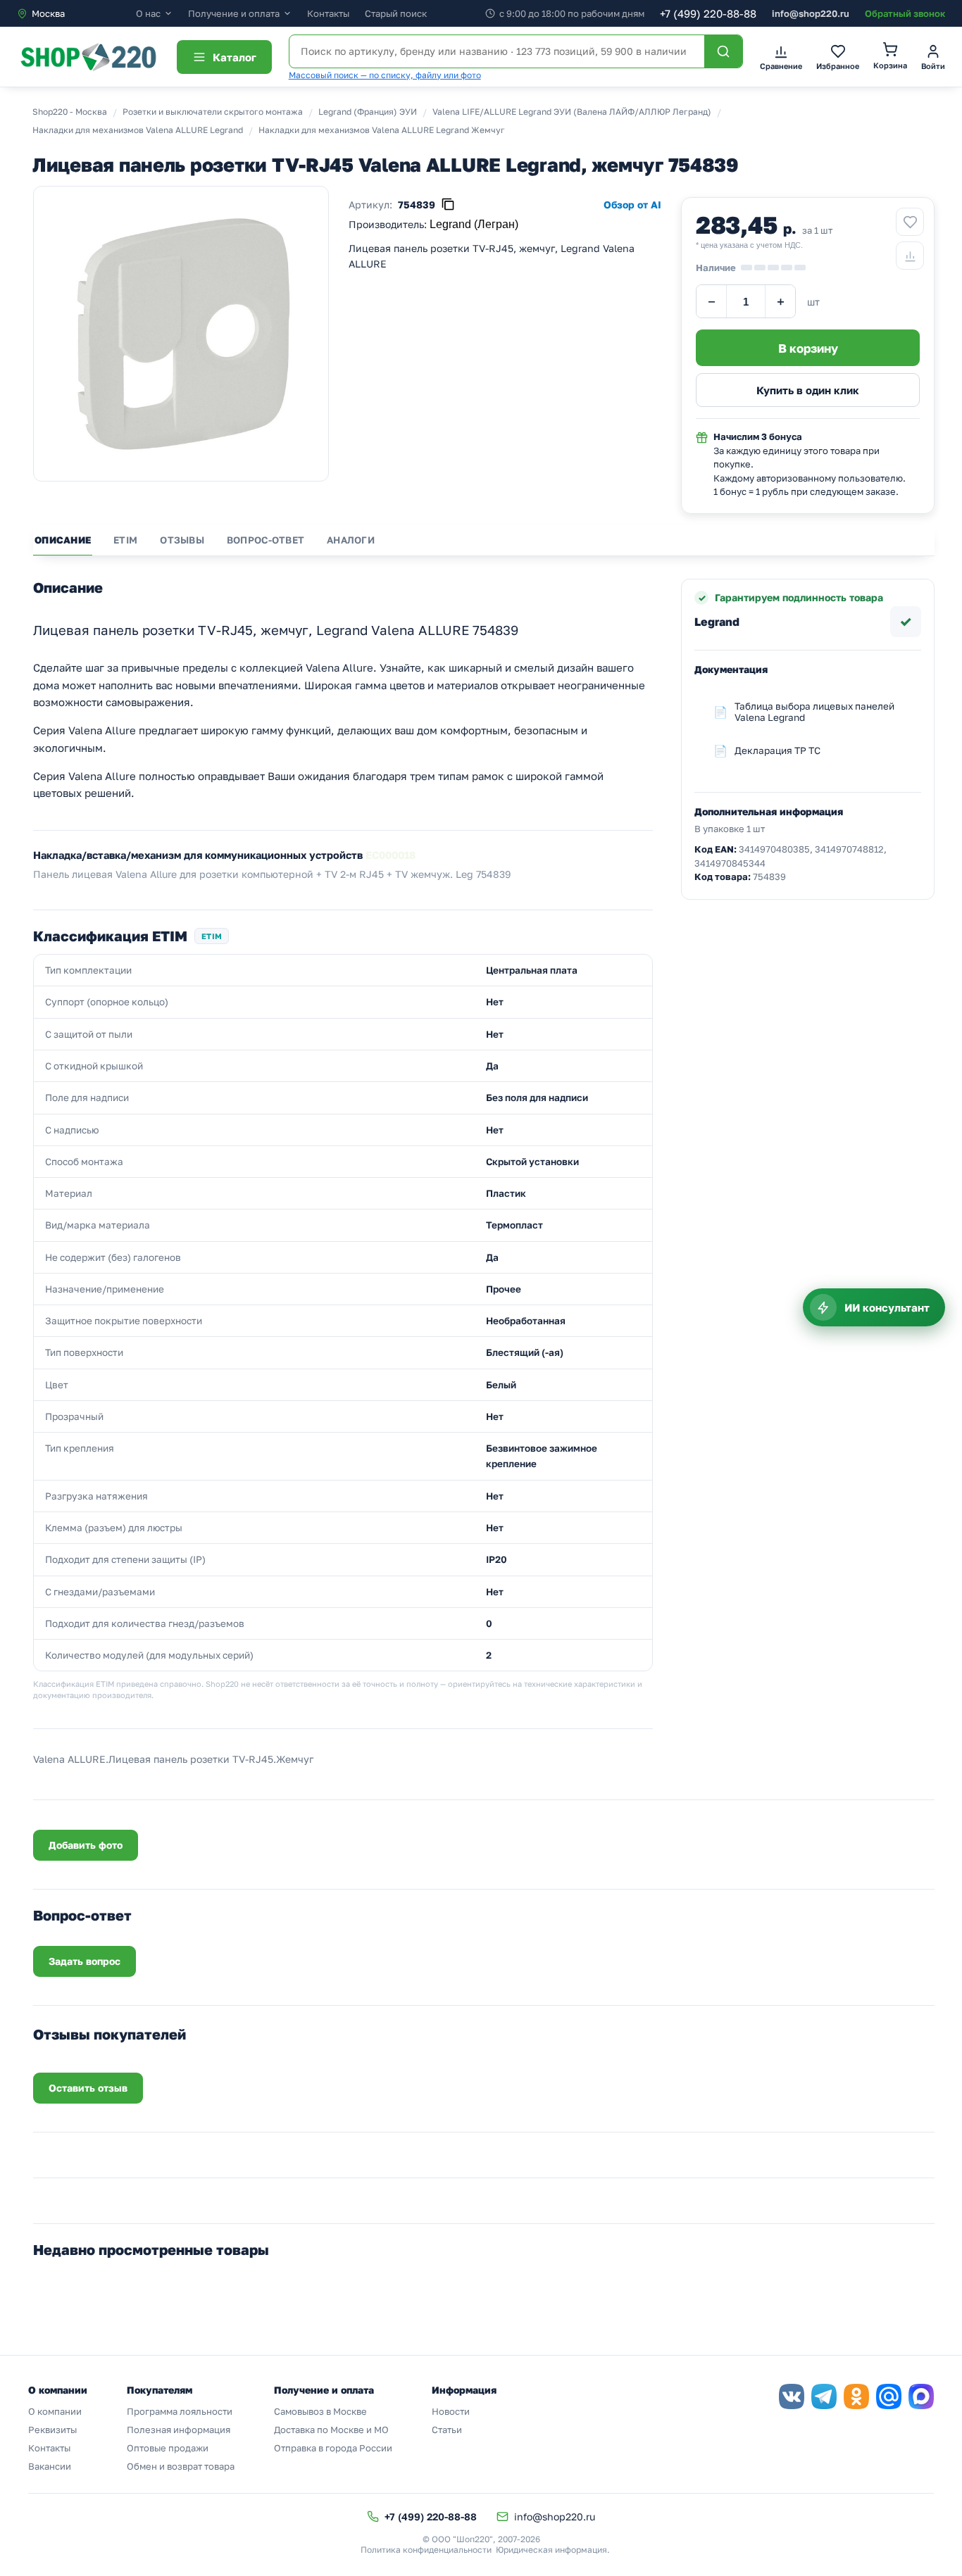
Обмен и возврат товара (181, 2466)
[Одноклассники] (856, 2396)
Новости (451, 2411)
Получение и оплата (234, 14)
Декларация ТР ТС (777, 750)
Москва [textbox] (48, 13)
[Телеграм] (824, 2396)
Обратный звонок (905, 13)
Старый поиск (396, 13)
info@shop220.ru (811, 13)
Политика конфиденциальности (426, 2550)
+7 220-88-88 (708, 13)
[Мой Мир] (889, 2396)
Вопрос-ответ (266, 540)
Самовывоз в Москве (320, 2411)
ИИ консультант (887, 1307)
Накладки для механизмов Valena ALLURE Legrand (138, 130)
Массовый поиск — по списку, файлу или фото (385, 75)
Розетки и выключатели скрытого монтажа (213, 112)
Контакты (328, 13)
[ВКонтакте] (792, 2396)
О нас (148, 14)
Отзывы (182, 540)
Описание (63, 540)
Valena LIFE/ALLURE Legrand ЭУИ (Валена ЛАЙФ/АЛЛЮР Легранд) (572, 112)
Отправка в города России (333, 2448)
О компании (55, 2411)
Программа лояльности (180, 2411)
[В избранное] (910, 222)
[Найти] (723, 51)
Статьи (447, 2430)
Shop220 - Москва (70, 112)
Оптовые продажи (168, 2448)
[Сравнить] (910, 256)
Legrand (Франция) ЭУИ (368, 112)
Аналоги (351, 540)
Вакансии (50, 2466)
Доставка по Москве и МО (331, 2430)
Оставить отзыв (88, 2088)
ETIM (125, 540)
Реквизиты (52, 2430)
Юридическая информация (551, 2550)
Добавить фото (86, 1845)
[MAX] (921, 2396)
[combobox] (76, 13)
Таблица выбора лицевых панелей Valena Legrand (814, 712)
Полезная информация (179, 2430)
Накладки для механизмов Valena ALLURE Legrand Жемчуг (382, 130)
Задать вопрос (85, 1961)
